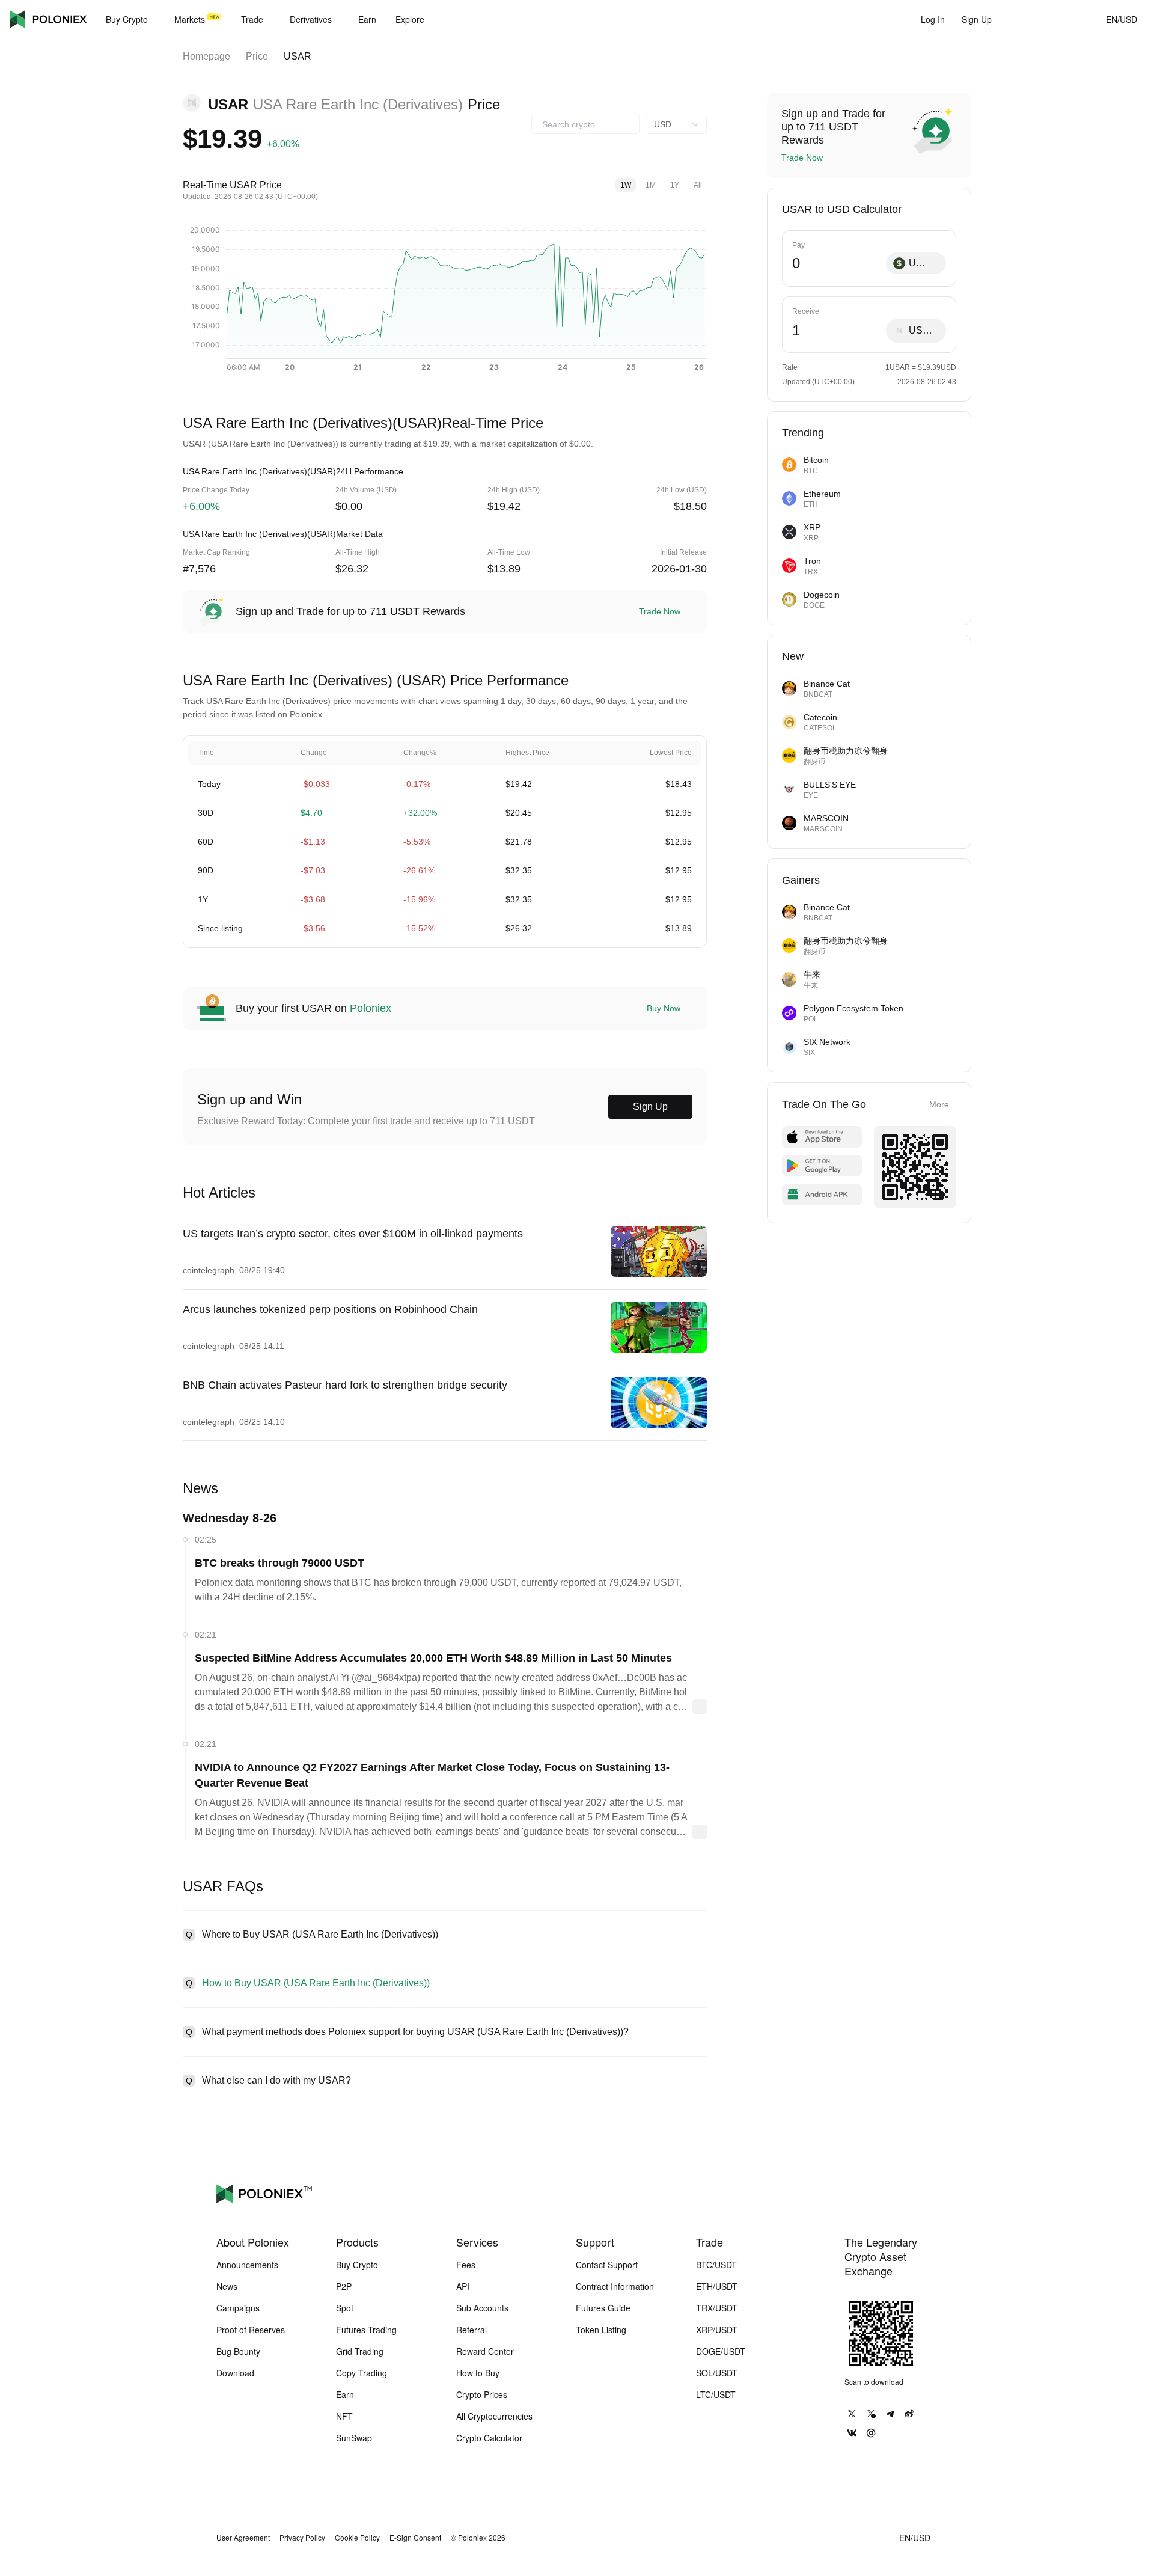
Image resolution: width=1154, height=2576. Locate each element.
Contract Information (615, 2286)
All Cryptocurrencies (494, 2416)
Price (257, 56)
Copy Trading (362, 2373)
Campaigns (238, 2308)
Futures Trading (366, 2330)
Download (235, 2373)
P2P (344, 2286)
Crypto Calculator (489, 2438)
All (698, 185)
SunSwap (354, 2438)
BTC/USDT (716, 2265)
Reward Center (485, 2351)
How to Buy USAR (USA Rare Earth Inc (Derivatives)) (316, 1983)
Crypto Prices (482, 2394)
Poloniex (48, 19)
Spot (345, 2308)
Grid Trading (360, 2351)
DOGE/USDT (721, 2351)
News (227, 2286)
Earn (345, 2394)
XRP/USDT (717, 2330)
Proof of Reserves (251, 2330)
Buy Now (664, 1008)
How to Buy (478, 2373)
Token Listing (601, 2330)
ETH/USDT (717, 2286)
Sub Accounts (482, 2308)
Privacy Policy (302, 2538)
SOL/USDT (717, 2373)
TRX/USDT (717, 2308)
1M (651, 185)
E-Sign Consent (415, 2538)
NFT (344, 2416)
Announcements (247, 2265)
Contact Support (607, 2265)
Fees (466, 2265)
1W (626, 185)
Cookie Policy (357, 2538)
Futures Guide (603, 2308)
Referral (472, 2330)
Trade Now (660, 611)
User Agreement (243, 2538)
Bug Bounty (238, 2351)
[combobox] (585, 124)
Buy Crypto (357, 2265)
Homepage (206, 56)
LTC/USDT (716, 2394)
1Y (675, 185)
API (463, 2286)
